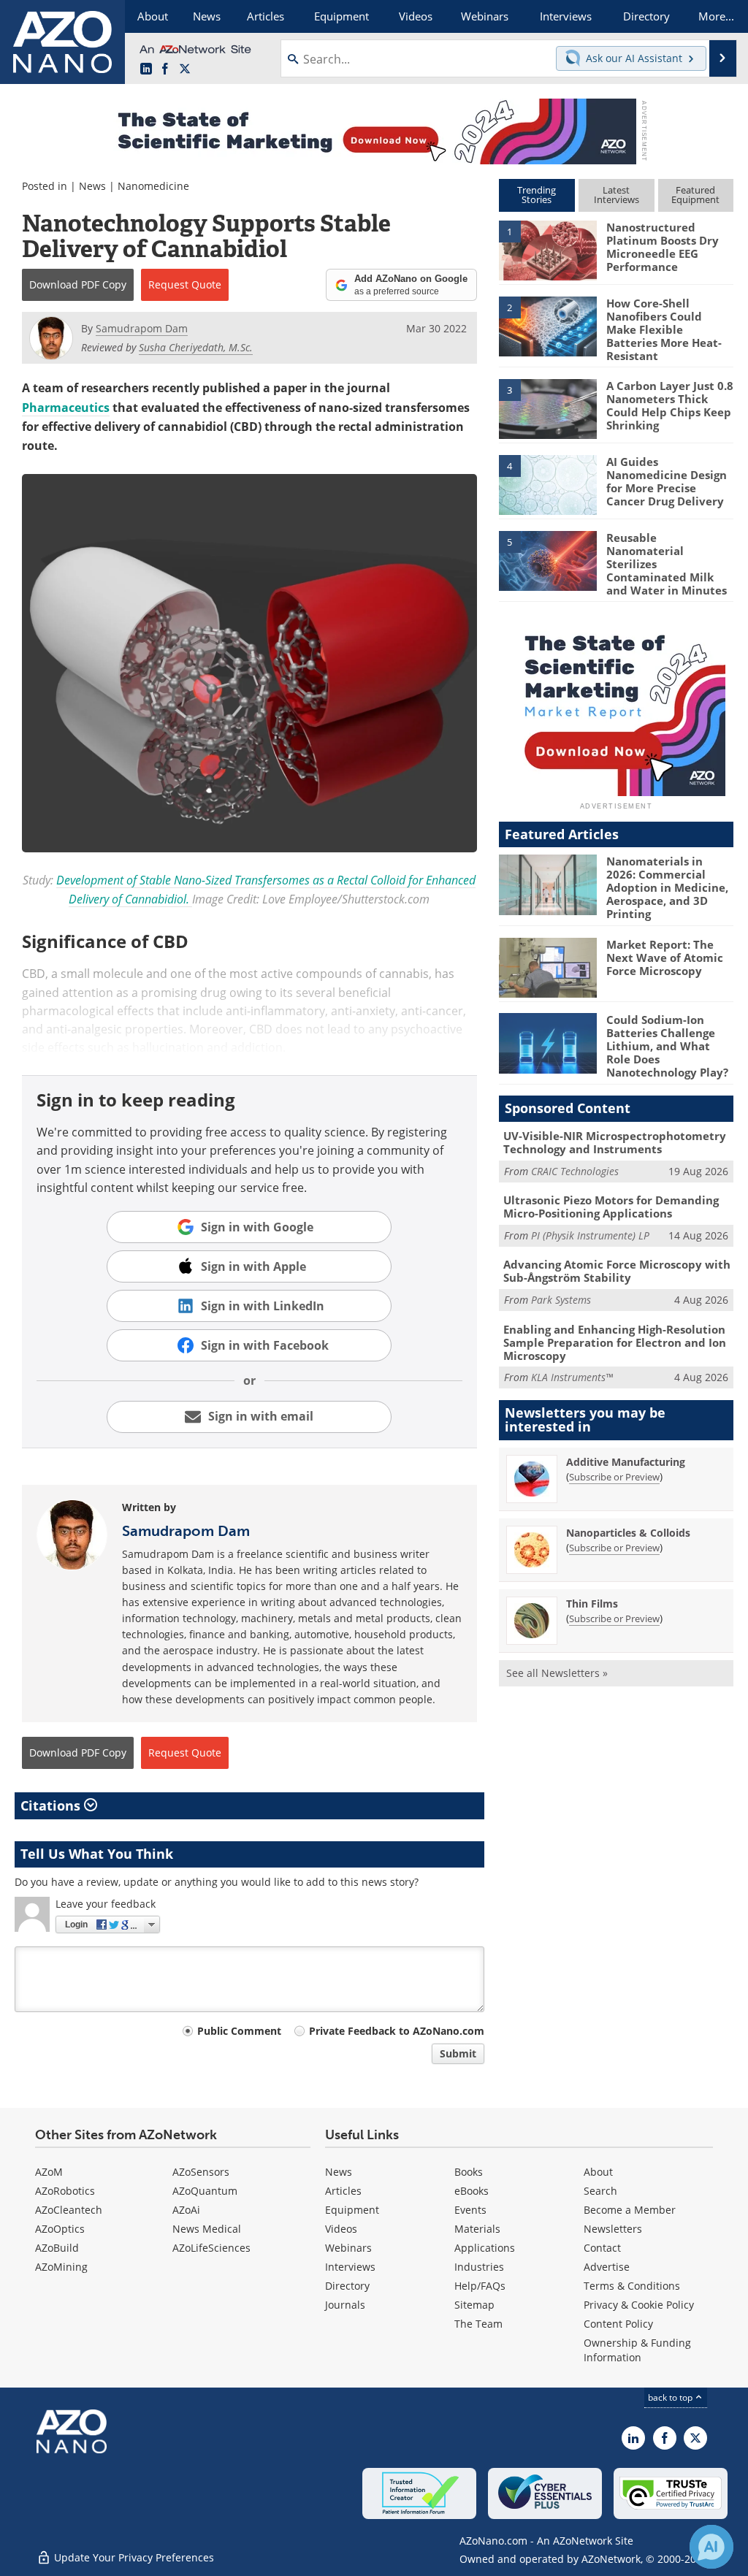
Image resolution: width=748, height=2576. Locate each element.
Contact (602, 2248)
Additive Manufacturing (626, 1462)
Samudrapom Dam (186, 1531)
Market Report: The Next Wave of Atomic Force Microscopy (665, 958)
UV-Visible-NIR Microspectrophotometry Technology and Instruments (615, 1142)
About (598, 2172)
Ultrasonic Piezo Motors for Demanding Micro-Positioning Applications (611, 1207)
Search (600, 2191)
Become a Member (630, 2210)
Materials (477, 2229)
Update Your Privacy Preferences (133, 2557)
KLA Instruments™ (572, 1377)
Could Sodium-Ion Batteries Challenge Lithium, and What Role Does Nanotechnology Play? (667, 1046)
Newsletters (613, 2229)
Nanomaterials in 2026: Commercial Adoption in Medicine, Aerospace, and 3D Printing (667, 887)
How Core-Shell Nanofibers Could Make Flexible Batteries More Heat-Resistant (664, 329)
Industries (479, 2267)
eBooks (472, 2191)
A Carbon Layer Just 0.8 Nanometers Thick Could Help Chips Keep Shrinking (670, 405)
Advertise (607, 2267)
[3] (548, 408)
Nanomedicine (153, 186)
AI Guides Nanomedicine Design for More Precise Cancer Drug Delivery (667, 481)
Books (469, 2172)
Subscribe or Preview (614, 1477)
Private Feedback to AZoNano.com (397, 2031)
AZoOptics (60, 2229)
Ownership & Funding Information (637, 2350)
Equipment (352, 2210)
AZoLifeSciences (211, 2248)
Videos (341, 2229)
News (92, 186)
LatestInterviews (617, 195)
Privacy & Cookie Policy (639, 2305)
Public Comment (239, 2031)
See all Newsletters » (557, 1673)
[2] (548, 325)
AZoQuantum (205, 2191)
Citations (52, 1805)
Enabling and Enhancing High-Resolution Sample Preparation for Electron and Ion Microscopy (615, 1342)
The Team (478, 2324)
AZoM (49, 2172)
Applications (485, 2248)
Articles (343, 2191)
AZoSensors (201, 2172)
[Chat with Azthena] (711, 2547)
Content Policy (618, 2324)
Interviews (350, 2267)
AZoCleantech (69, 2210)
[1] (548, 250)
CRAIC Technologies (575, 1171)
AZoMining (61, 2267)
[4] (548, 484)
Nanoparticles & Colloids (628, 1533)
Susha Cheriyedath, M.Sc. (196, 347)
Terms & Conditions (632, 2286)
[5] (548, 559)
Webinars (348, 2248)
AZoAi (186, 2210)
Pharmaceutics (66, 408)
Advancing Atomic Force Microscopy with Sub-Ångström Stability (617, 1271)
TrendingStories (537, 195)
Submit (458, 2053)
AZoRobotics (65, 2191)
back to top (671, 2397)
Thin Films (592, 1604)
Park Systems (561, 1300)
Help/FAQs (480, 2286)
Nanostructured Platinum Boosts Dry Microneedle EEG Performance (663, 247)
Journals (345, 2305)
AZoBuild (57, 2248)
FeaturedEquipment (695, 195)
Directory (347, 2286)
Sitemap (474, 2305)
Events (470, 2210)
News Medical (207, 2229)
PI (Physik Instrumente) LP (590, 1235)
